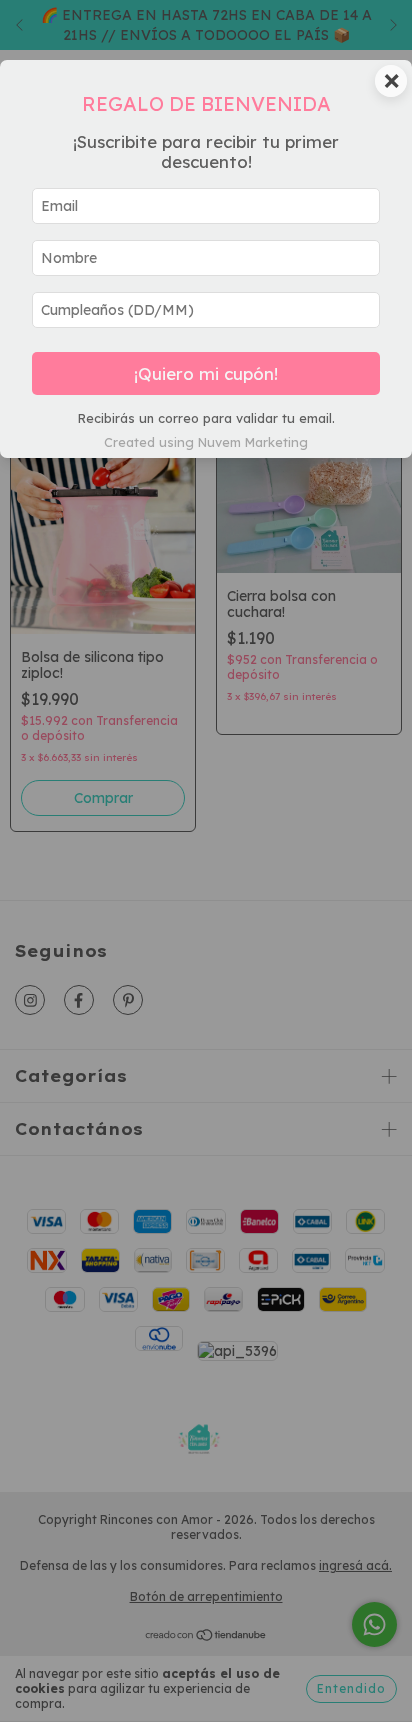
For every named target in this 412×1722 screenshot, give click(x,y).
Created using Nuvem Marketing (206, 442)
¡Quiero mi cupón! (206, 373)
